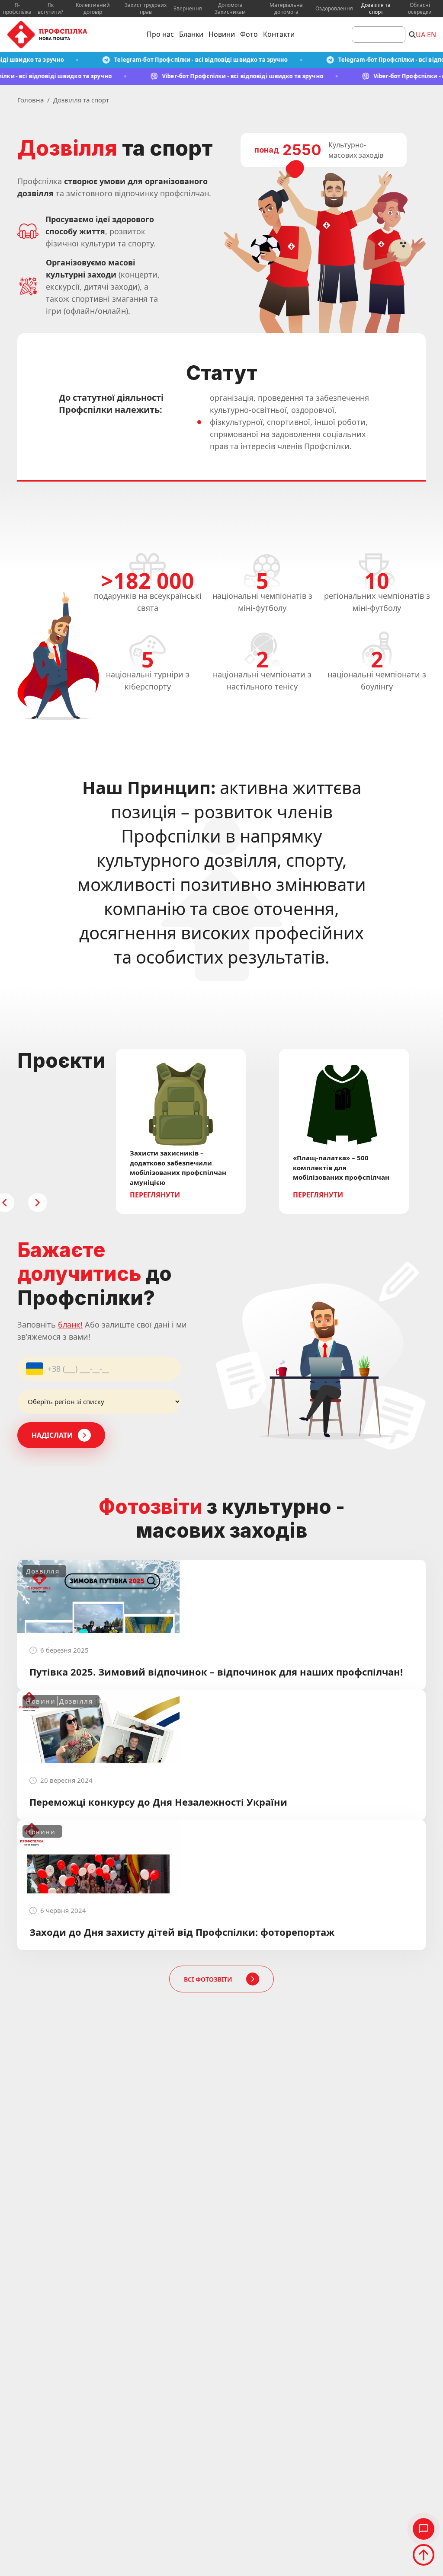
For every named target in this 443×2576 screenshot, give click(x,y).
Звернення (188, 9)
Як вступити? (50, 9)
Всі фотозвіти (208, 1979)
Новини (222, 34)
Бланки (191, 34)
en (432, 35)
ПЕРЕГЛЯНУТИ (155, 1195)
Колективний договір (93, 9)
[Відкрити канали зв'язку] (424, 2529)
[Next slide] (38, 1203)
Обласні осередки (420, 9)
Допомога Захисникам (230, 9)
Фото (249, 34)
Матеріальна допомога (286, 9)
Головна (30, 100)
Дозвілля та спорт (376, 9)
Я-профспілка (17, 9)
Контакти (279, 34)
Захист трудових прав (146, 9)
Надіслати (52, 1435)
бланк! (70, 1325)
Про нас (160, 34)
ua (421, 35)
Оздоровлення (334, 9)
